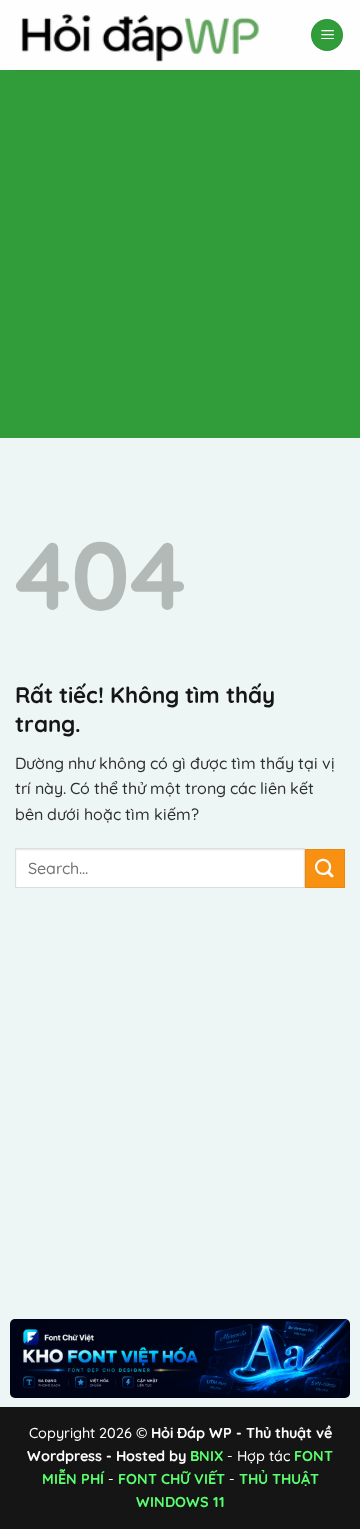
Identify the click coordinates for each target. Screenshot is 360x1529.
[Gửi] (325, 868)
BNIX (206, 1456)
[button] (327, 35)
